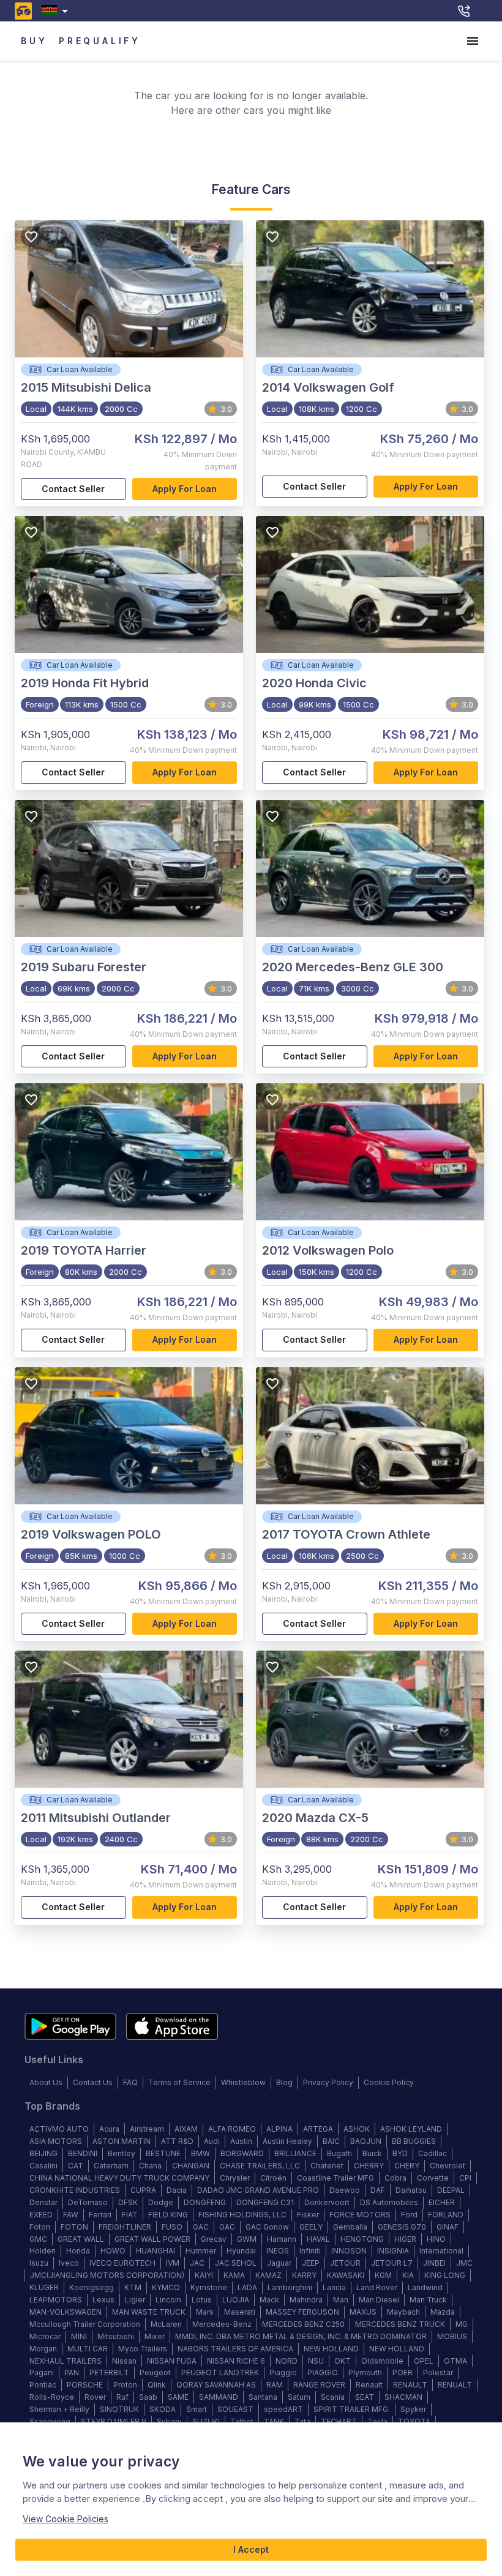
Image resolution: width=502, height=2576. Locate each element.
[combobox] (57, 11)
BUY (34, 41)
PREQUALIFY (100, 41)
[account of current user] (473, 41)
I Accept (251, 2549)
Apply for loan (185, 489)
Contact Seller (73, 489)
